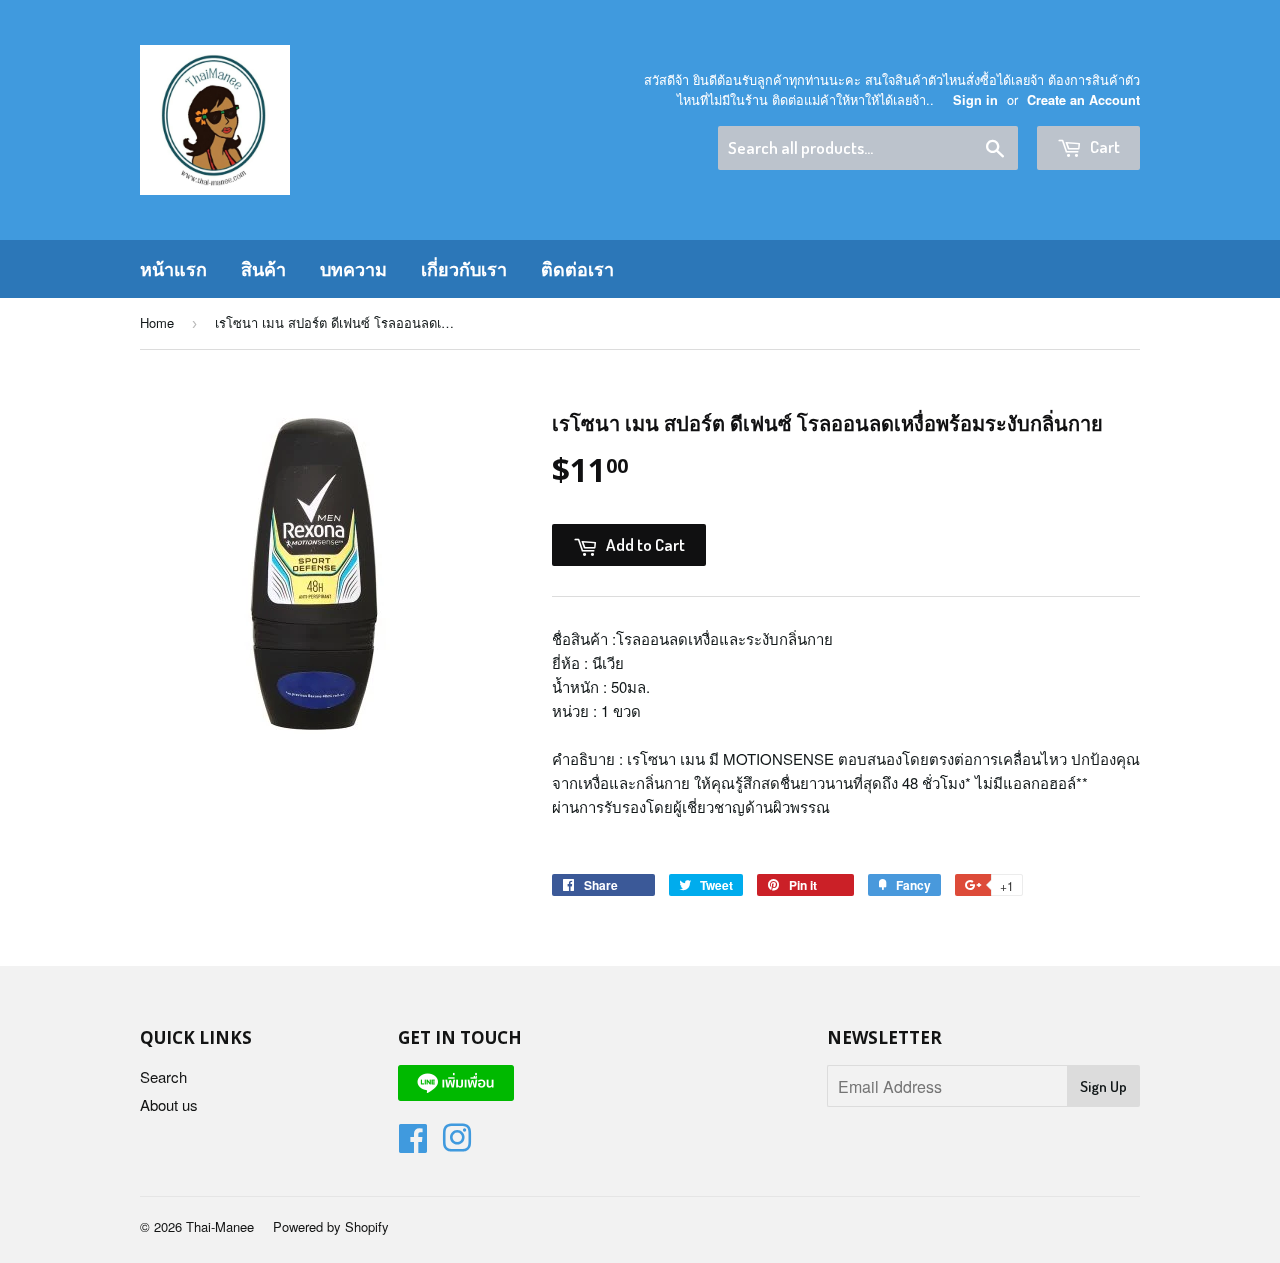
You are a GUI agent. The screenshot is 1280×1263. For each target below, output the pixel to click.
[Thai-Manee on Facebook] (413, 1143)
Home (157, 322)
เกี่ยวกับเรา (464, 269)
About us (169, 1104)
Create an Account (1083, 100)
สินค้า (263, 269)
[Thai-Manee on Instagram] (457, 1143)
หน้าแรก (173, 269)
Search (163, 1076)
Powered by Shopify (331, 1226)
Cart (1103, 146)
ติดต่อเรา (577, 269)
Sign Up (1103, 1086)
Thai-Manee (220, 1226)
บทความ (353, 269)
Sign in (975, 100)
